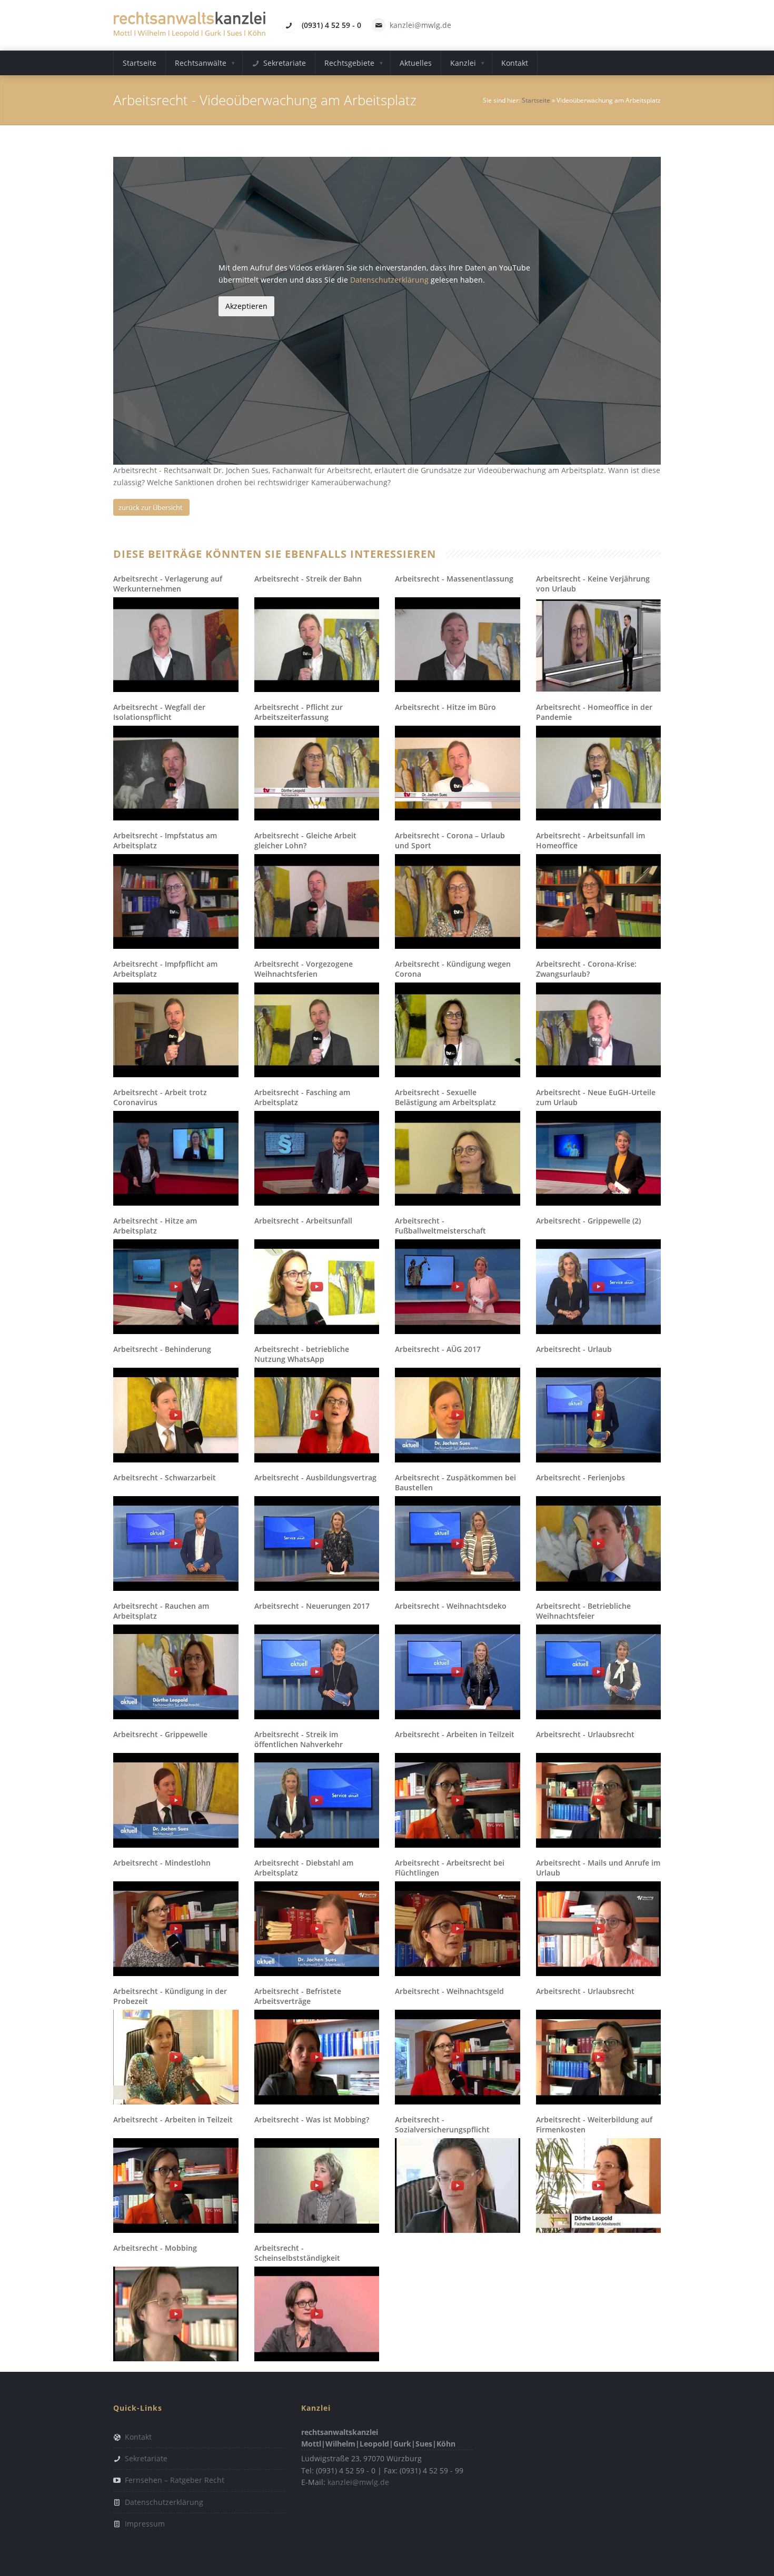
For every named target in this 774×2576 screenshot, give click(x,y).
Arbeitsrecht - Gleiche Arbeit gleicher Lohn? (305, 840)
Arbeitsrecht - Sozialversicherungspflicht (442, 2124)
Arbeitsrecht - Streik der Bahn (308, 579)
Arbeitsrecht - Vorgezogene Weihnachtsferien (304, 969)
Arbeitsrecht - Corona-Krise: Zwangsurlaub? (586, 969)
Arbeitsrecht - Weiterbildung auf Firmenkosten (594, 2124)
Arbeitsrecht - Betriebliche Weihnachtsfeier (583, 1611)
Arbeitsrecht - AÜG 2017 (438, 1349)
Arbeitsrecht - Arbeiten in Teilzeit (455, 1734)
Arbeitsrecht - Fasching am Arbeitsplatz (302, 1097)
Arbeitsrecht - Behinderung (162, 1349)
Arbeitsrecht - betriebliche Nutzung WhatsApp (302, 1354)
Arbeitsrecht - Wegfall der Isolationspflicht (159, 712)
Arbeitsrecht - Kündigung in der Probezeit (170, 1996)
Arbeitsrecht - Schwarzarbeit (165, 1477)
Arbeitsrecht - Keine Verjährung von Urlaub (593, 583)
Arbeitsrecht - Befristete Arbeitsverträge (298, 1996)
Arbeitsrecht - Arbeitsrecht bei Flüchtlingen (450, 1867)
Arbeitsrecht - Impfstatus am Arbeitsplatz (165, 840)
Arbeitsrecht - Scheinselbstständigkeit (297, 2253)
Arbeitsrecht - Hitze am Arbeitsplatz (155, 1225)
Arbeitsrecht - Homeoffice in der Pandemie (594, 712)
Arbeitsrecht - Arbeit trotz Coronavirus (160, 1097)
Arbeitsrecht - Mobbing (155, 2248)
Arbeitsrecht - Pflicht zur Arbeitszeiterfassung (299, 712)
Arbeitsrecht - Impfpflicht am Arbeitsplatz (165, 969)
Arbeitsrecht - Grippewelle (160, 1734)
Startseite (536, 100)
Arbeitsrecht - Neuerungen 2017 (312, 1606)
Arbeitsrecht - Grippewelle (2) (588, 1221)
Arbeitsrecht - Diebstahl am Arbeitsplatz (304, 1867)
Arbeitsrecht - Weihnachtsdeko (451, 1606)
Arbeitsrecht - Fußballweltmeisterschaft (440, 1225)
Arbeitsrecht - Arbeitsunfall (303, 1221)
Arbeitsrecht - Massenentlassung (454, 579)
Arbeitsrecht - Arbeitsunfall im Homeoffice (591, 840)
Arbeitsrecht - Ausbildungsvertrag (315, 1477)
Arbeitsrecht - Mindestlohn (162, 1863)
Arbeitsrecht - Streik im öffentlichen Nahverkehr (299, 1739)
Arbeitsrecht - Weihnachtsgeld (449, 1991)
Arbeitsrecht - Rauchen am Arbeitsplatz (161, 1611)
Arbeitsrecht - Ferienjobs (580, 1477)
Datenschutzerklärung (389, 280)
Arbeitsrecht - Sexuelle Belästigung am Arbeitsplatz (445, 1097)
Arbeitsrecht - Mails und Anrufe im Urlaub (598, 1867)
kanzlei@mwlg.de (420, 25)
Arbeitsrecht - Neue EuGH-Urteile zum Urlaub (596, 1097)
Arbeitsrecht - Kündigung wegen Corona (453, 969)
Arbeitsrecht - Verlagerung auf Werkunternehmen (168, 583)
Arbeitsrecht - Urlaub (574, 1349)
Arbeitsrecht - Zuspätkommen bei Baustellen (455, 1482)
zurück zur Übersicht (151, 507)
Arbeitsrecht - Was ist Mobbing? (312, 2119)
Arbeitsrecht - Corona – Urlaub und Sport (450, 840)
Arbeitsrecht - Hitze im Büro (445, 707)
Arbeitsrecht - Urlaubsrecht (585, 1734)
